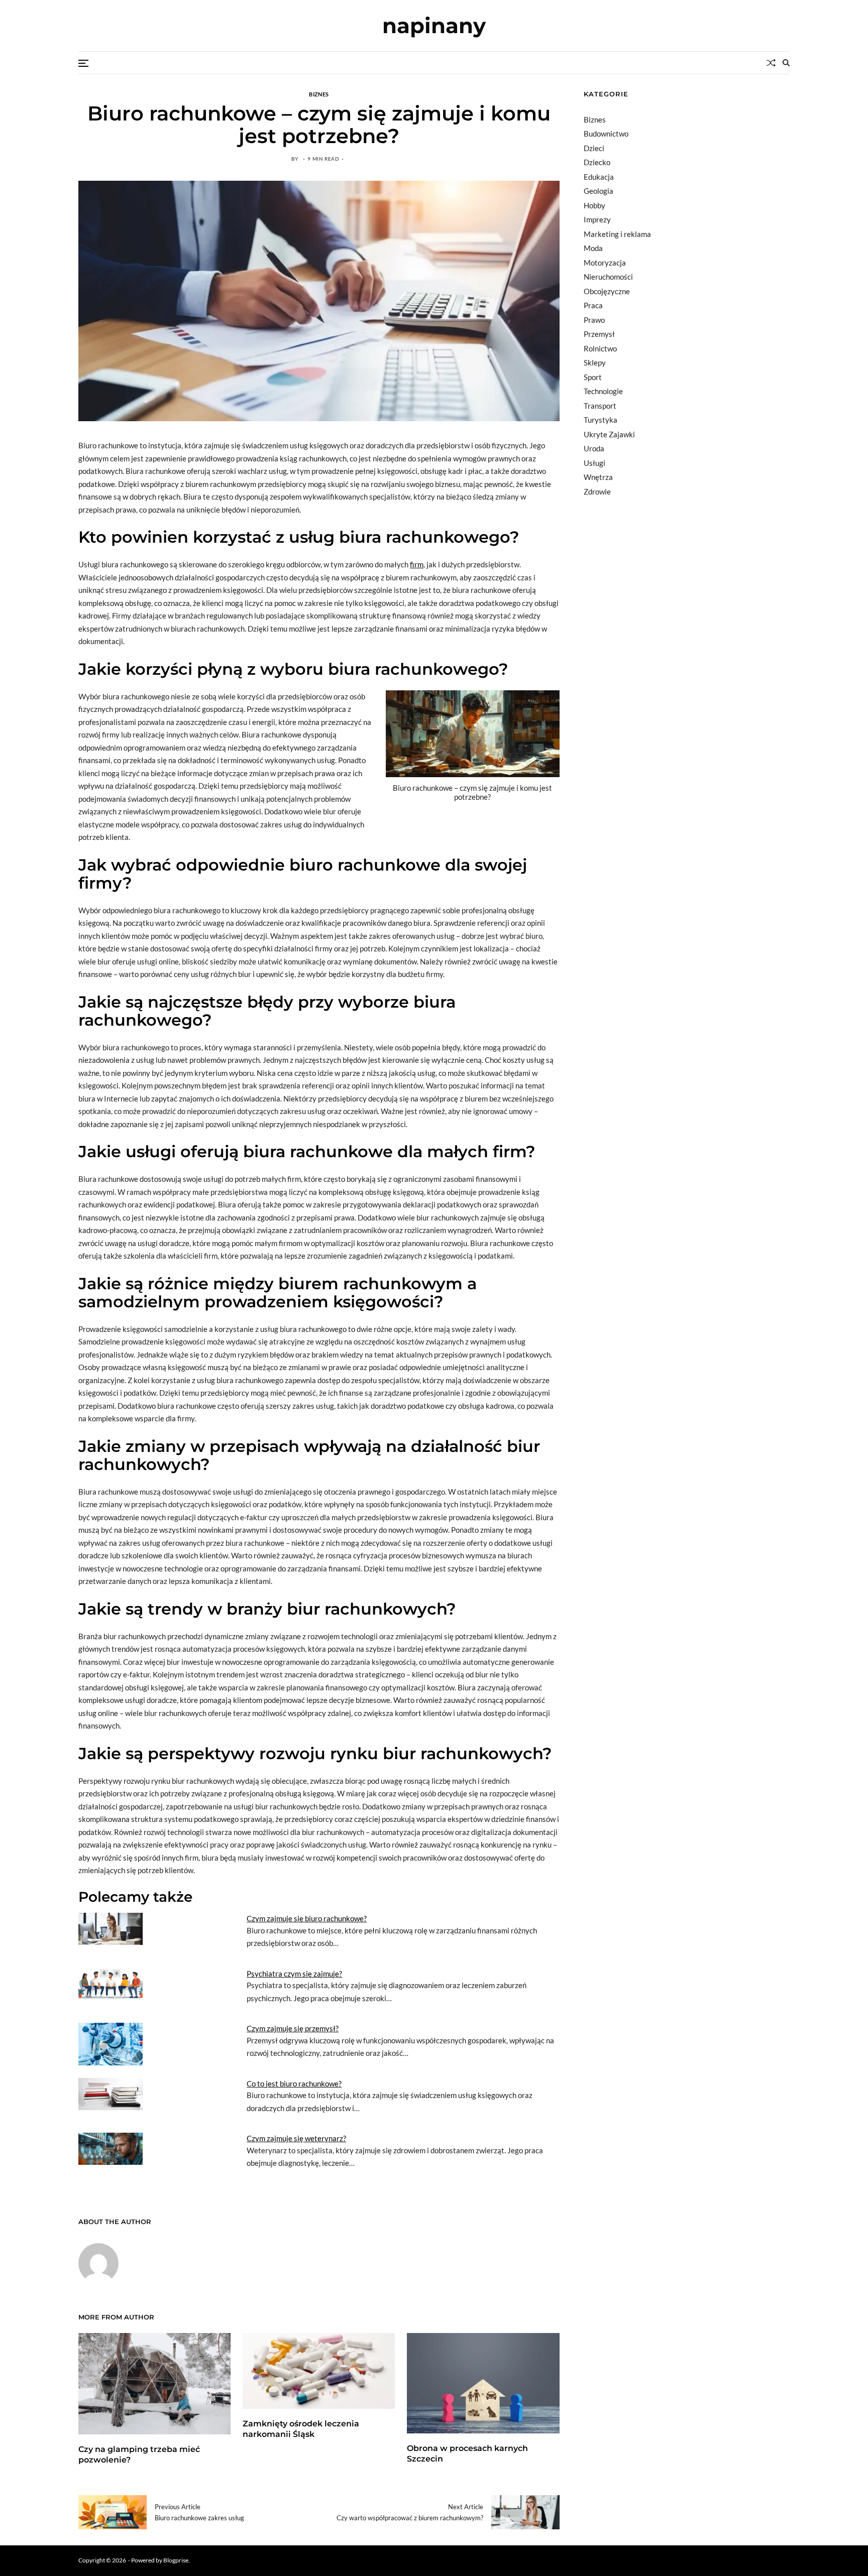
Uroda (594, 448)
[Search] (786, 63)
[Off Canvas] (83, 63)
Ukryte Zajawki (609, 434)
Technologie (603, 391)
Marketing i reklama (617, 234)
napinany (434, 26)
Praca (593, 305)
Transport (600, 406)
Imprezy (597, 219)
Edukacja (599, 177)
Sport (593, 377)
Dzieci (594, 148)
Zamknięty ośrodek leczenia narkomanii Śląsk (301, 2429)
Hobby (594, 205)
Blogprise (176, 2560)
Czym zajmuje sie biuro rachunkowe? (307, 1918)
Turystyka (601, 420)
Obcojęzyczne (607, 291)
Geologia (599, 191)
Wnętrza (598, 477)
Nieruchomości (608, 277)
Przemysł (599, 334)
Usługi (594, 463)
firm (417, 564)
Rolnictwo (600, 348)
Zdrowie (597, 492)
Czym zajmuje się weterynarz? (296, 2138)
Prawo (594, 320)
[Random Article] (771, 63)
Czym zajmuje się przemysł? (293, 2028)
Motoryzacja (605, 263)
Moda (593, 248)
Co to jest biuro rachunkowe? (294, 2083)
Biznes (319, 94)
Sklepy (595, 362)
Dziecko (597, 162)
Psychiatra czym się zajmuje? (294, 1974)
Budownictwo (606, 134)
